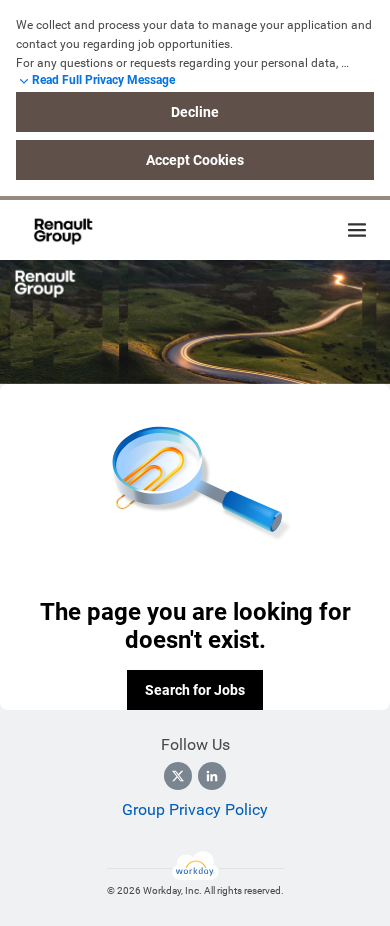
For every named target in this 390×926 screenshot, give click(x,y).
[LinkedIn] (212, 776)
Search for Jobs (195, 690)
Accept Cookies (195, 160)
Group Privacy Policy (195, 809)
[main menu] (357, 230)
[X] (178, 776)
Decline (195, 112)
